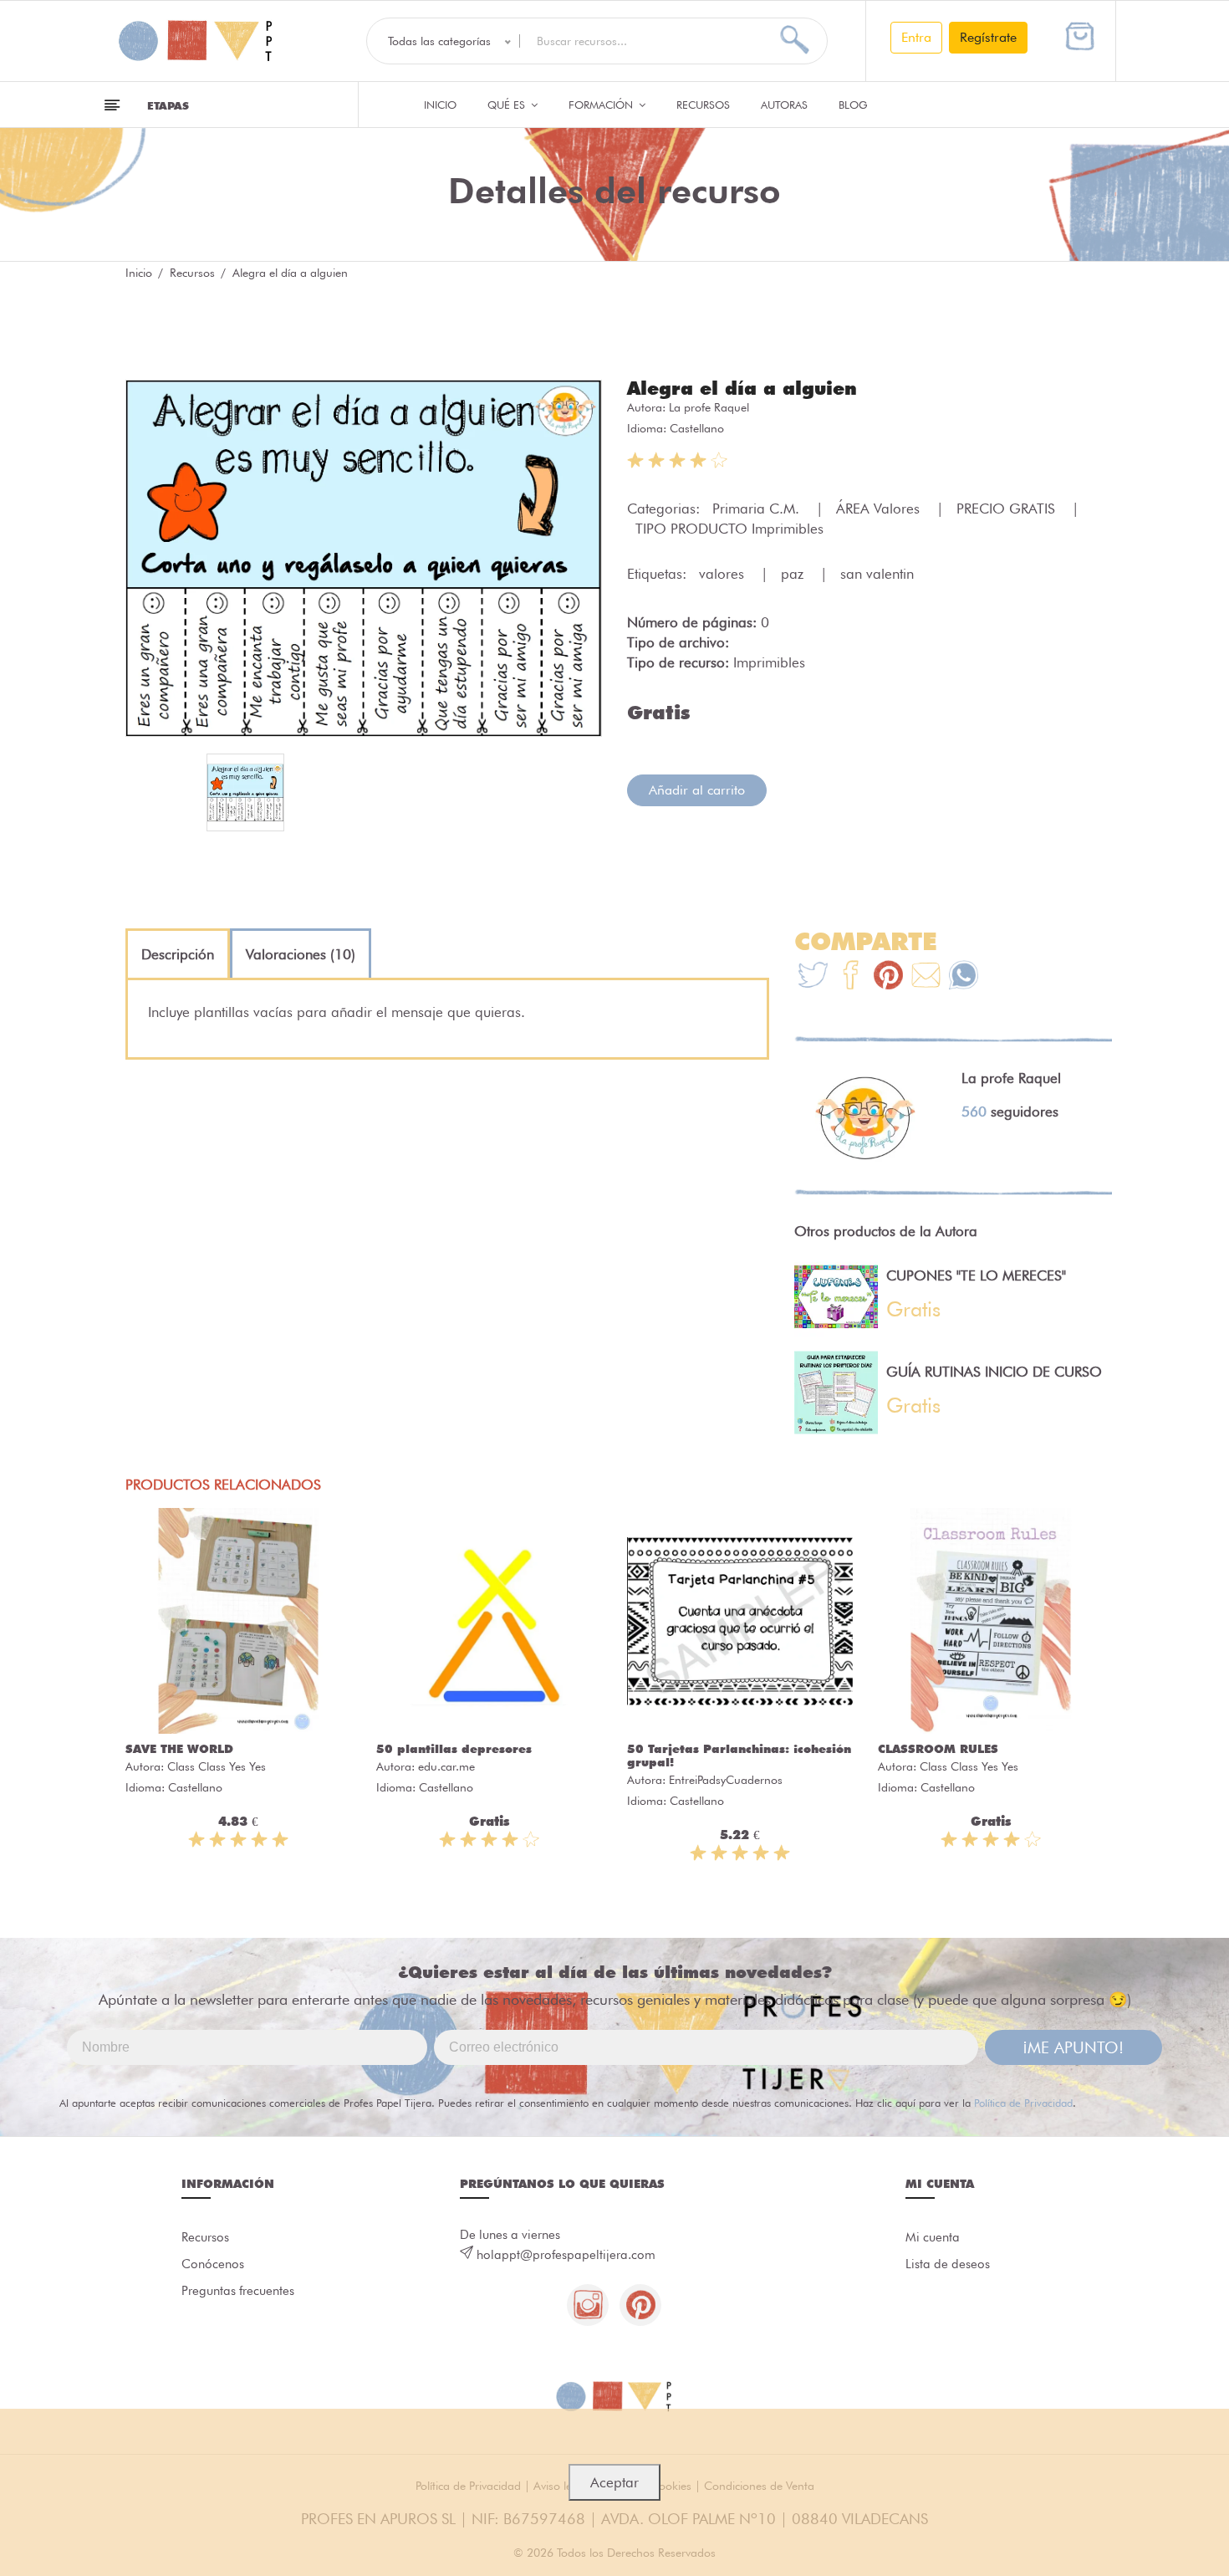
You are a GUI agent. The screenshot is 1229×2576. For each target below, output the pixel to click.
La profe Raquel (709, 407)
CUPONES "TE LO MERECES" (976, 1275)
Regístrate (988, 37)
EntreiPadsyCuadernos (726, 1780)
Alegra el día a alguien (742, 388)
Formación (602, 105)
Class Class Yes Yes (217, 1766)
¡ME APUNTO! (1073, 2047)
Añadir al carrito (697, 790)
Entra (916, 37)
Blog (853, 105)
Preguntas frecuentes (238, 2291)
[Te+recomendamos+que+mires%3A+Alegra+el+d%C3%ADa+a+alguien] (851, 977)
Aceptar (614, 2482)
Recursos (703, 105)
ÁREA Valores (880, 509)
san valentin (877, 574)
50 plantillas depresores (454, 1749)
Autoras (784, 105)
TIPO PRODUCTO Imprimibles (729, 529)
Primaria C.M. (758, 509)
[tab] (178, 954)
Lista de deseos (948, 2264)
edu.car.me (446, 1766)
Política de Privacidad (1023, 2103)
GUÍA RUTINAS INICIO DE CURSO (994, 1372)
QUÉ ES (508, 105)
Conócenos (213, 2264)
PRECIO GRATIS (1008, 509)
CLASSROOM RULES (938, 1749)
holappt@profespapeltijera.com (566, 2255)
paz (794, 574)
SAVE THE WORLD (179, 1749)
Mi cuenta (933, 2237)
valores (724, 574)
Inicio (440, 105)
